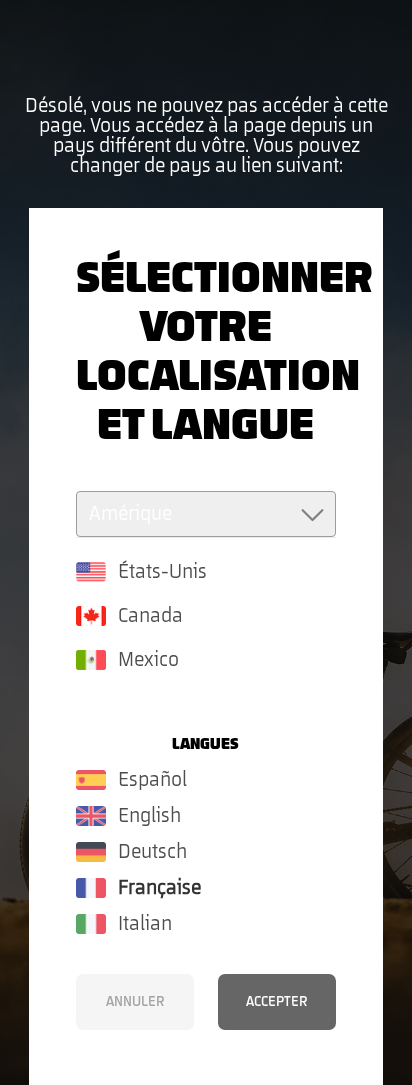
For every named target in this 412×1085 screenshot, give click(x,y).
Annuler (135, 1002)
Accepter (276, 1002)
